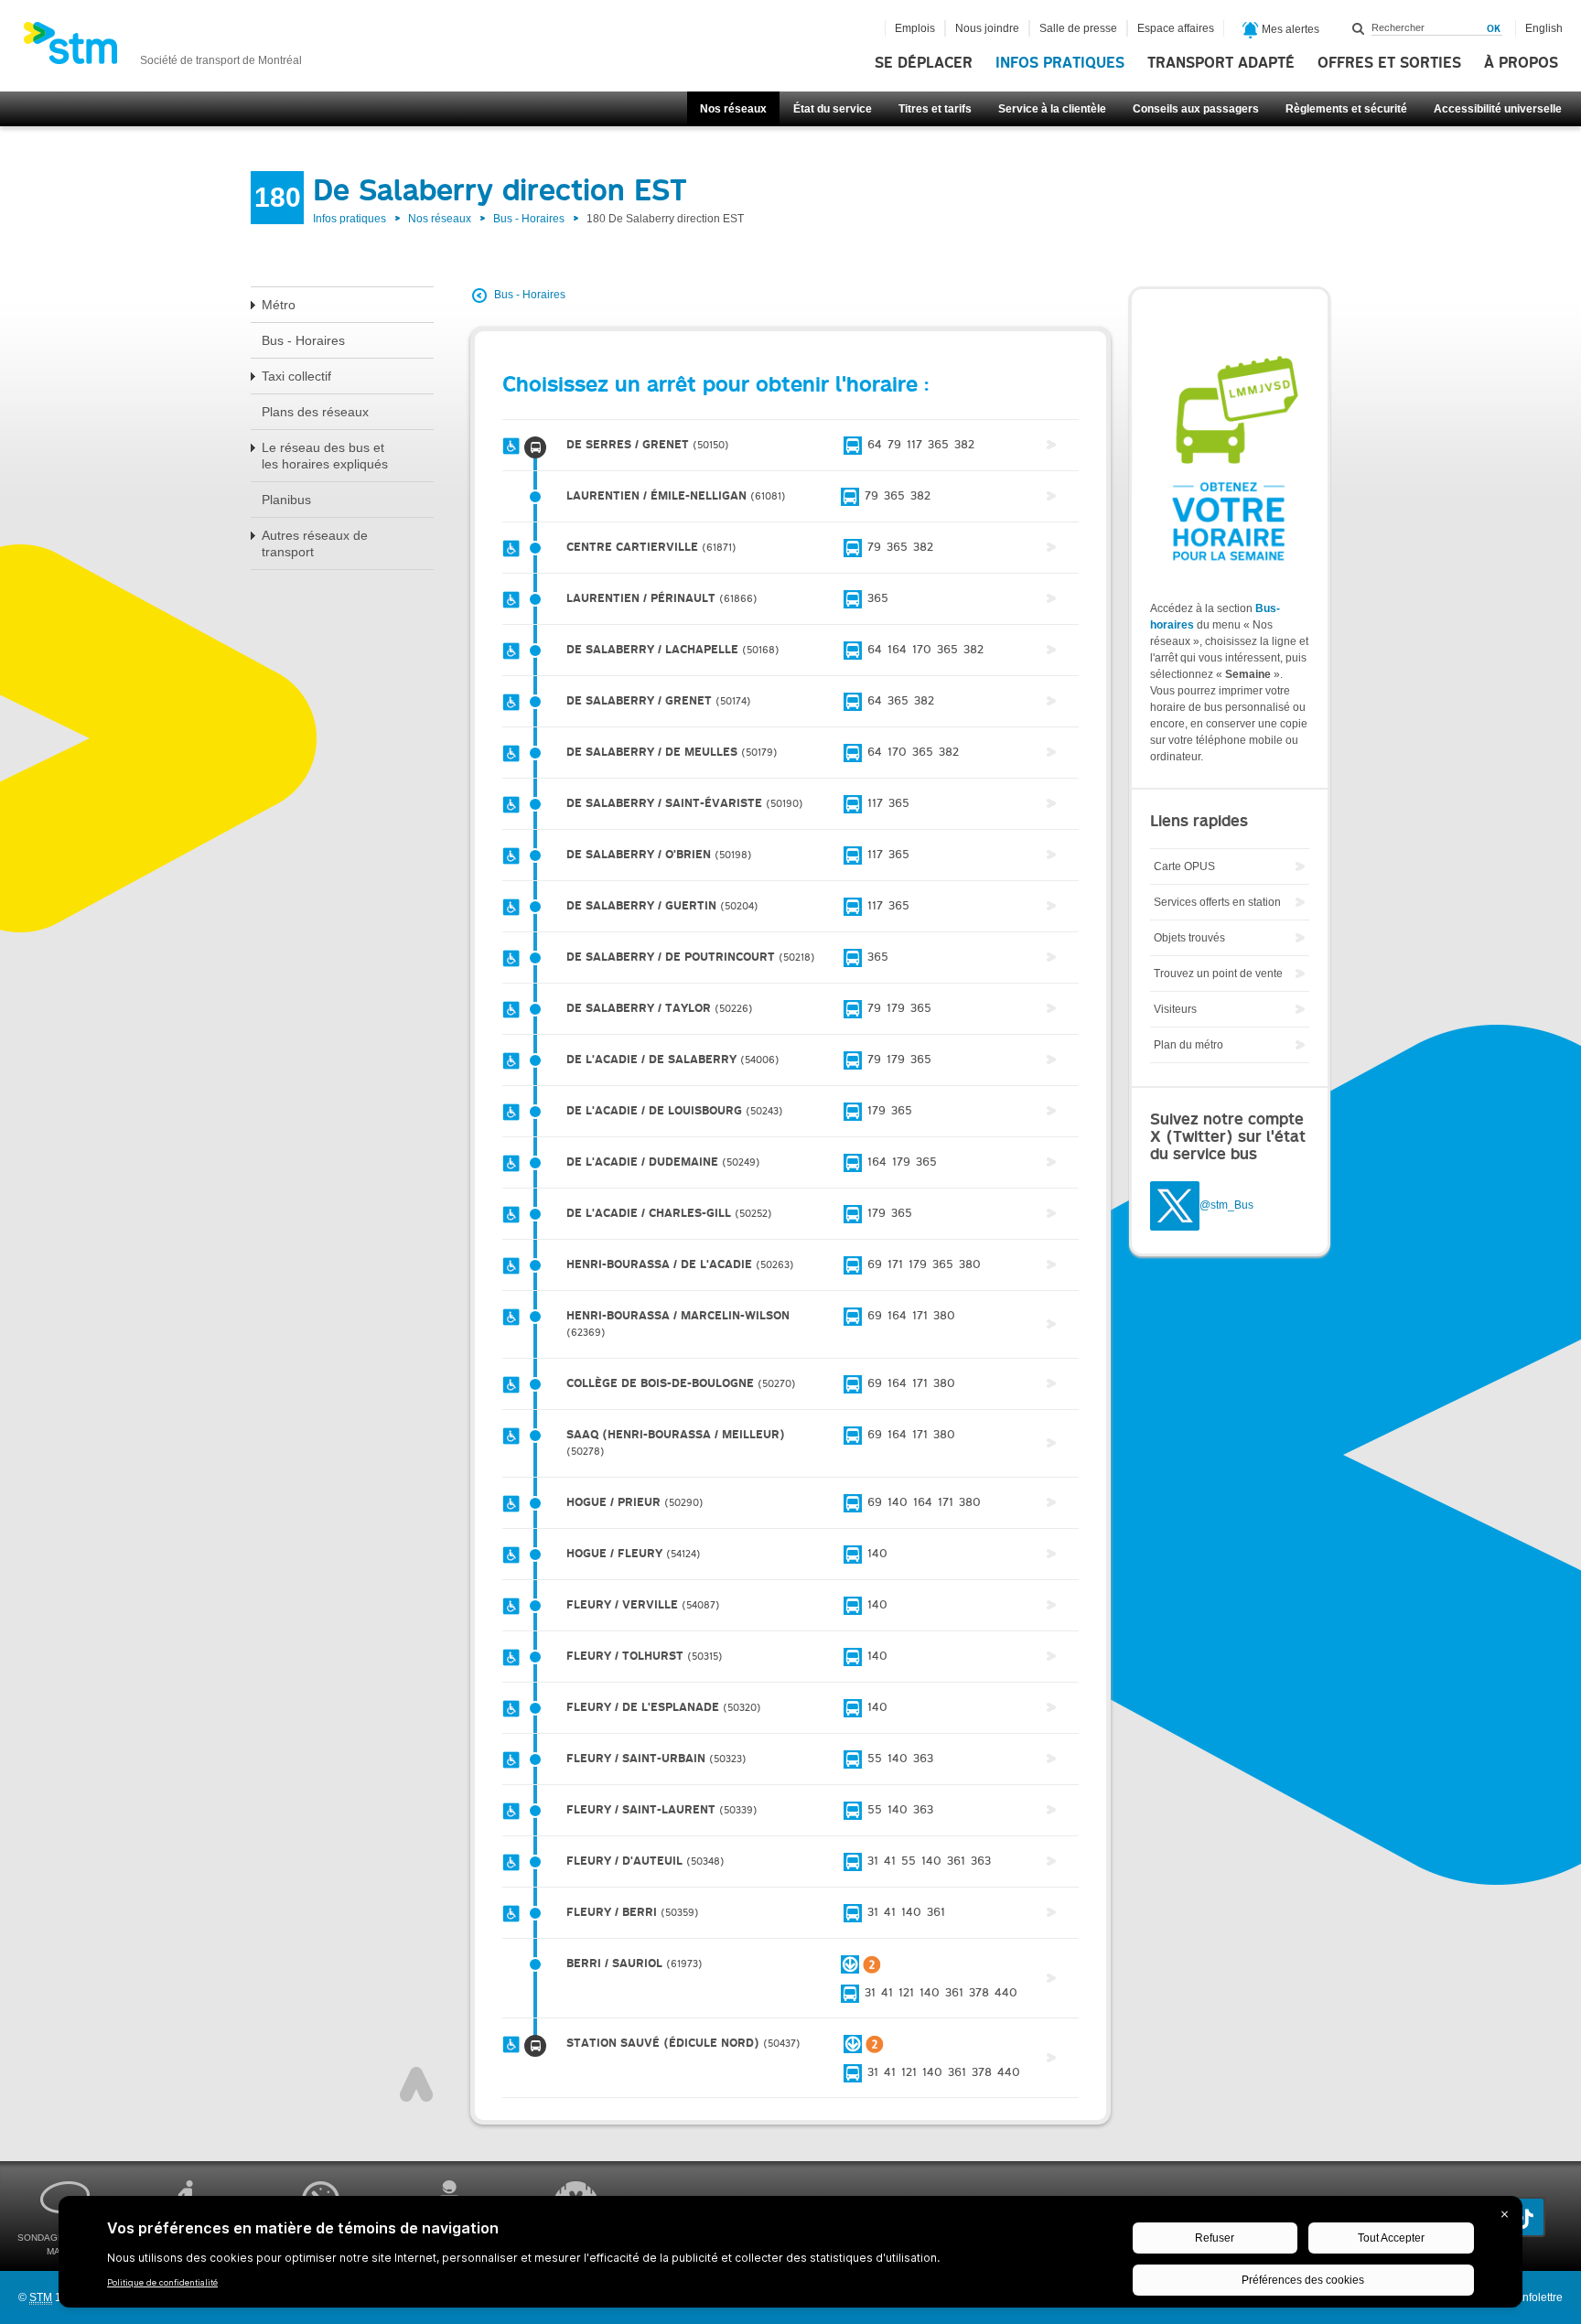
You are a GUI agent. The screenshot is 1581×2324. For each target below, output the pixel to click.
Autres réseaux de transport (315, 543)
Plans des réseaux (315, 412)
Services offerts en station (1217, 902)
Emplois (915, 28)
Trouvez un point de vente (1218, 974)
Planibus (286, 500)
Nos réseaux (733, 109)
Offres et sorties (1389, 63)
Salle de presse (1078, 28)
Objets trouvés (1189, 938)
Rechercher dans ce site (1359, 28)
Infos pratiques (1060, 63)
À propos (1521, 63)
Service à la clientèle (1052, 109)
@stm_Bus (1226, 1206)
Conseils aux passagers (1196, 109)
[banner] (162, 48)
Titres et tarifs (935, 109)
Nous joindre (987, 28)
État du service (833, 109)
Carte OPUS (1184, 866)
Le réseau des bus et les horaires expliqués (325, 456)
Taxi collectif (296, 376)
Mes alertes (1289, 29)
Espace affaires (1176, 28)
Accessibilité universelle (1498, 109)
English (1544, 28)
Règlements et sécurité (1346, 109)
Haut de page (416, 2084)
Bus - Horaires (529, 219)
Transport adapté (1221, 63)
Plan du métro (1188, 1045)
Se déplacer (924, 63)
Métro (279, 305)
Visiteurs (1175, 1009)
